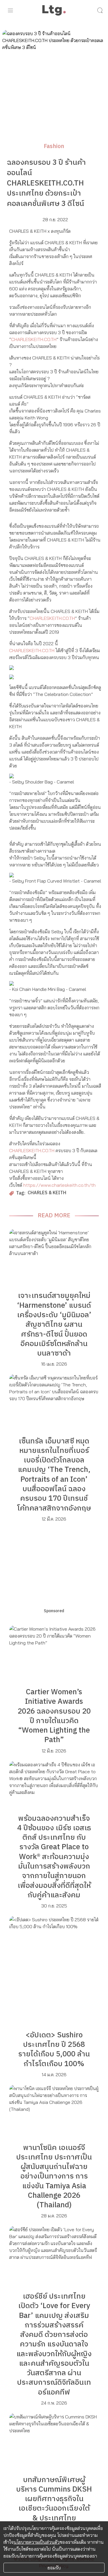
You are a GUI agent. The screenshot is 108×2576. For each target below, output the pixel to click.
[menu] (10, 10)
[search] (100, 10)
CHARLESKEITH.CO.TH (34, 339)
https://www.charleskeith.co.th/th (59, 1185)
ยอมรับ (54, 2568)
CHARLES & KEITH (47, 1193)
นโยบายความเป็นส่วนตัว (37, 2542)
